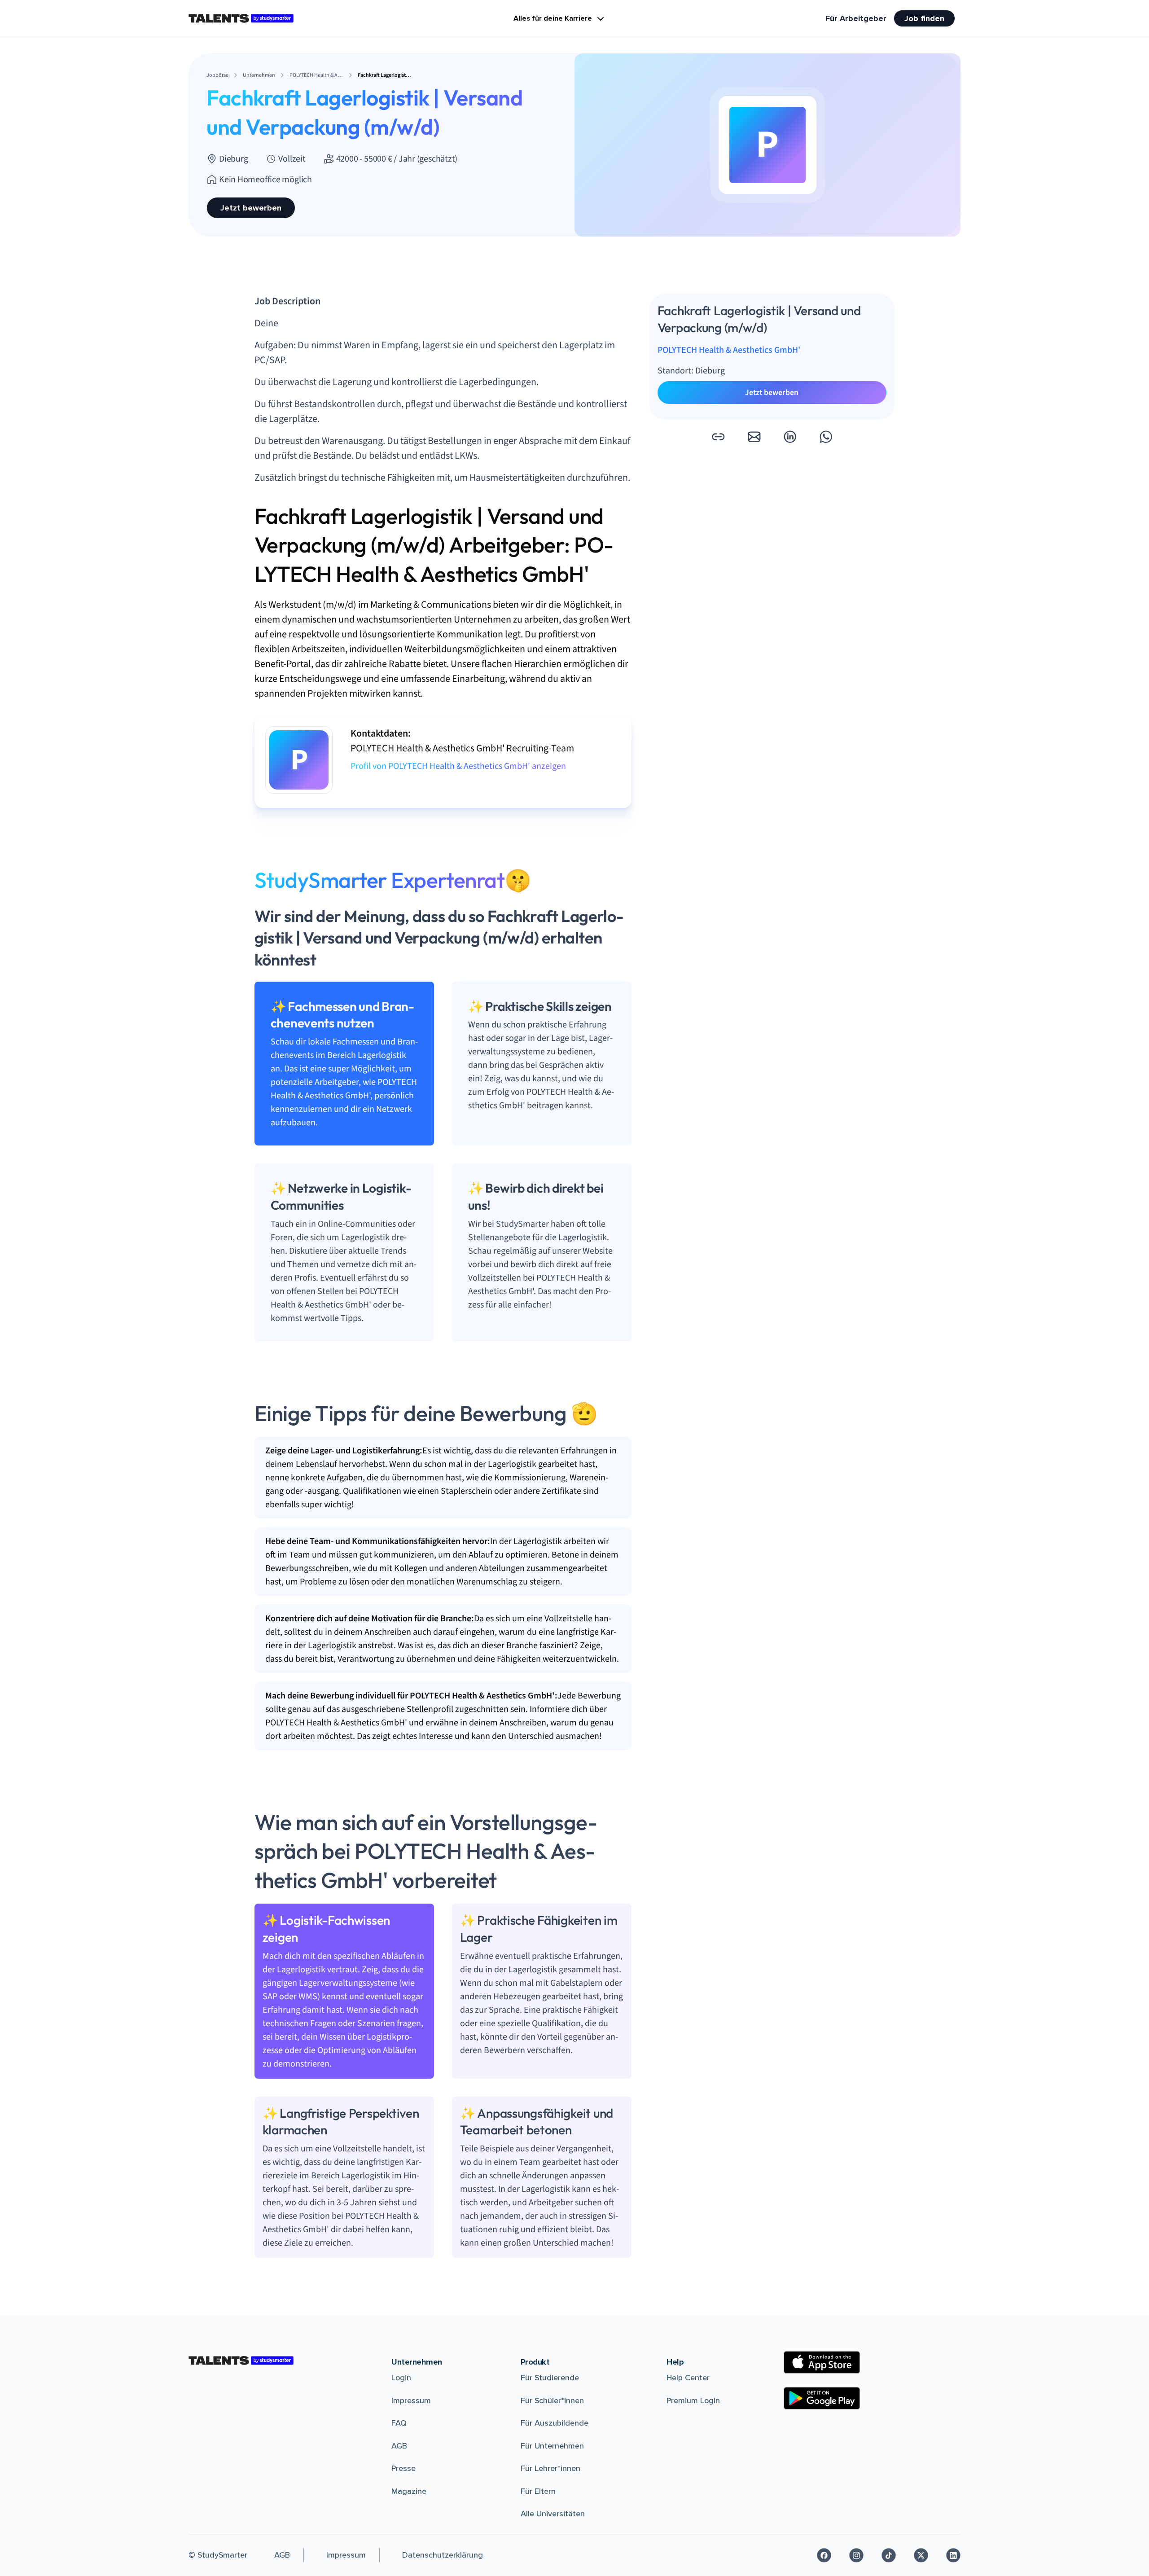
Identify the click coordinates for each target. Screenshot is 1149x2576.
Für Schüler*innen (552, 2400)
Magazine (409, 2491)
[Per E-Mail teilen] (754, 437)
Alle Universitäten (553, 2514)
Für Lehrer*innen (550, 2468)
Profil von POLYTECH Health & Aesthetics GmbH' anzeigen (458, 766)
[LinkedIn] (953, 2555)
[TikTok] (889, 2555)
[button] (718, 437)
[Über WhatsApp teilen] (826, 437)
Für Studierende (550, 2378)
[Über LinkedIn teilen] (790, 437)
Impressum (411, 2400)
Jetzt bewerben (251, 208)
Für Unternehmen (552, 2446)
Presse (403, 2468)
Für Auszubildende (555, 2423)
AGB (399, 2446)
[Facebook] (824, 2555)
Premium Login (693, 2400)
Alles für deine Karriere (553, 18)
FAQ (399, 2423)
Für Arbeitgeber (856, 18)
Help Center (688, 2378)
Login (401, 2378)
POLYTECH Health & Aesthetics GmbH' (729, 350)
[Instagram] (856, 2555)
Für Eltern (538, 2491)
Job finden (924, 18)
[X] (921, 2555)
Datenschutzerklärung (443, 2555)
